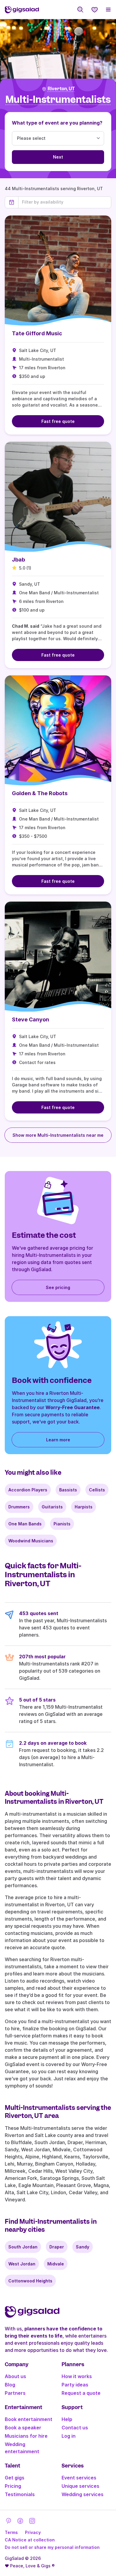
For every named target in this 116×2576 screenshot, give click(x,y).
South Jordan (23, 2247)
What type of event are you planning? (57, 123)
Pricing (13, 2486)
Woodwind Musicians (31, 1541)
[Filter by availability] (65, 202)
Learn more (58, 1440)
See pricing (58, 1287)
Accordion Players (28, 1490)
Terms (11, 2532)
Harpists (84, 1507)
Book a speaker (23, 2428)
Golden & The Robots (40, 793)
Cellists (97, 1490)
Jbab (18, 560)
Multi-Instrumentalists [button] (58, 100)
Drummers (19, 1507)
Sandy (83, 2247)
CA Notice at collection (30, 2540)
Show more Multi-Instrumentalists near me (58, 1135)
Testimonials (20, 2494)
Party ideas (75, 2385)
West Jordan (22, 2264)
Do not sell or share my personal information (52, 2547)
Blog (10, 2385)
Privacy (33, 2532)
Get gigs (15, 2478)
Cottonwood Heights (30, 2281)
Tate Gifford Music (37, 333)
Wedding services (83, 2494)
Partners (15, 2393)
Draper (57, 2247)
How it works (77, 2376)
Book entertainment (29, 2419)
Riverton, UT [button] (61, 89)
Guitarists (52, 1507)
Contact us (75, 2428)
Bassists (68, 1490)
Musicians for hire (26, 2436)
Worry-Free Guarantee (73, 1407)
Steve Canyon (30, 1019)
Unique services (80, 2486)
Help (67, 2419)
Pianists (62, 1524)
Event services (79, 2478)
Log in (69, 2436)
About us (15, 2376)
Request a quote (81, 2393)
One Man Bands (25, 1524)
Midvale (56, 2264)
